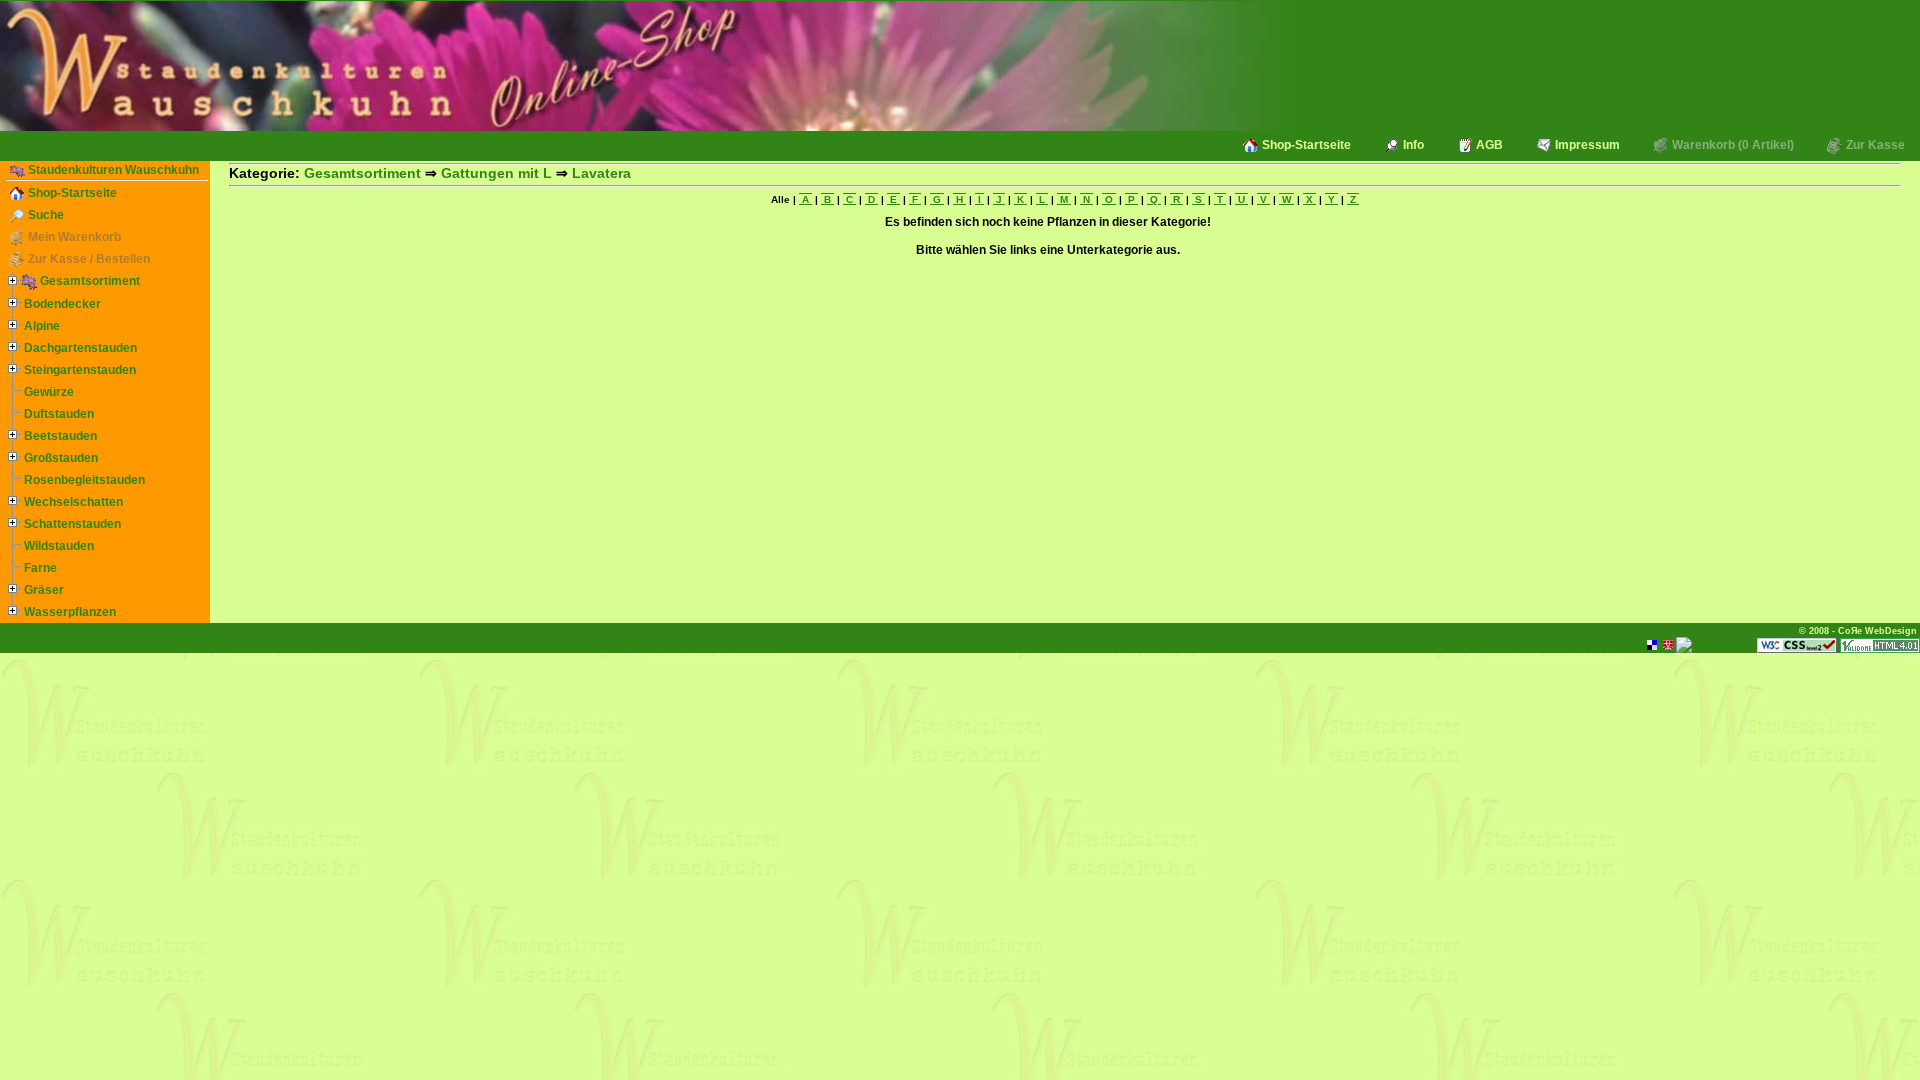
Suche (44, 215)
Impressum (1586, 145)
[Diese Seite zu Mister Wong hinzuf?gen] (1668, 644)
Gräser (42, 590)
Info (1412, 145)
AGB (1488, 145)
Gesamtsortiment (88, 281)
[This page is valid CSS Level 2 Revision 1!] (1797, 644)
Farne (39, 568)
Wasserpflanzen (68, 612)
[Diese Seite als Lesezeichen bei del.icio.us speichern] (1652, 644)
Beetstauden (59, 436)
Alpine (40, 326)
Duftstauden (57, 414)
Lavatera (601, 173)
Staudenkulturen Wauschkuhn (112, 170)
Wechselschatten (72, 502)
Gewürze (47, 392)
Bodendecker (61, 304)
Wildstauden (57, 546)
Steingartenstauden (78, 370)
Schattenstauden (71, 524)
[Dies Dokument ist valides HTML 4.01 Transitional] (1880, 644)
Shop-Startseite (1305, 145)
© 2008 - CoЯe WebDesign (1858, 631)
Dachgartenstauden (79, 348)
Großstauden (59, 458)
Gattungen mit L (496, 173)
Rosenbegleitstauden (83, 480)
